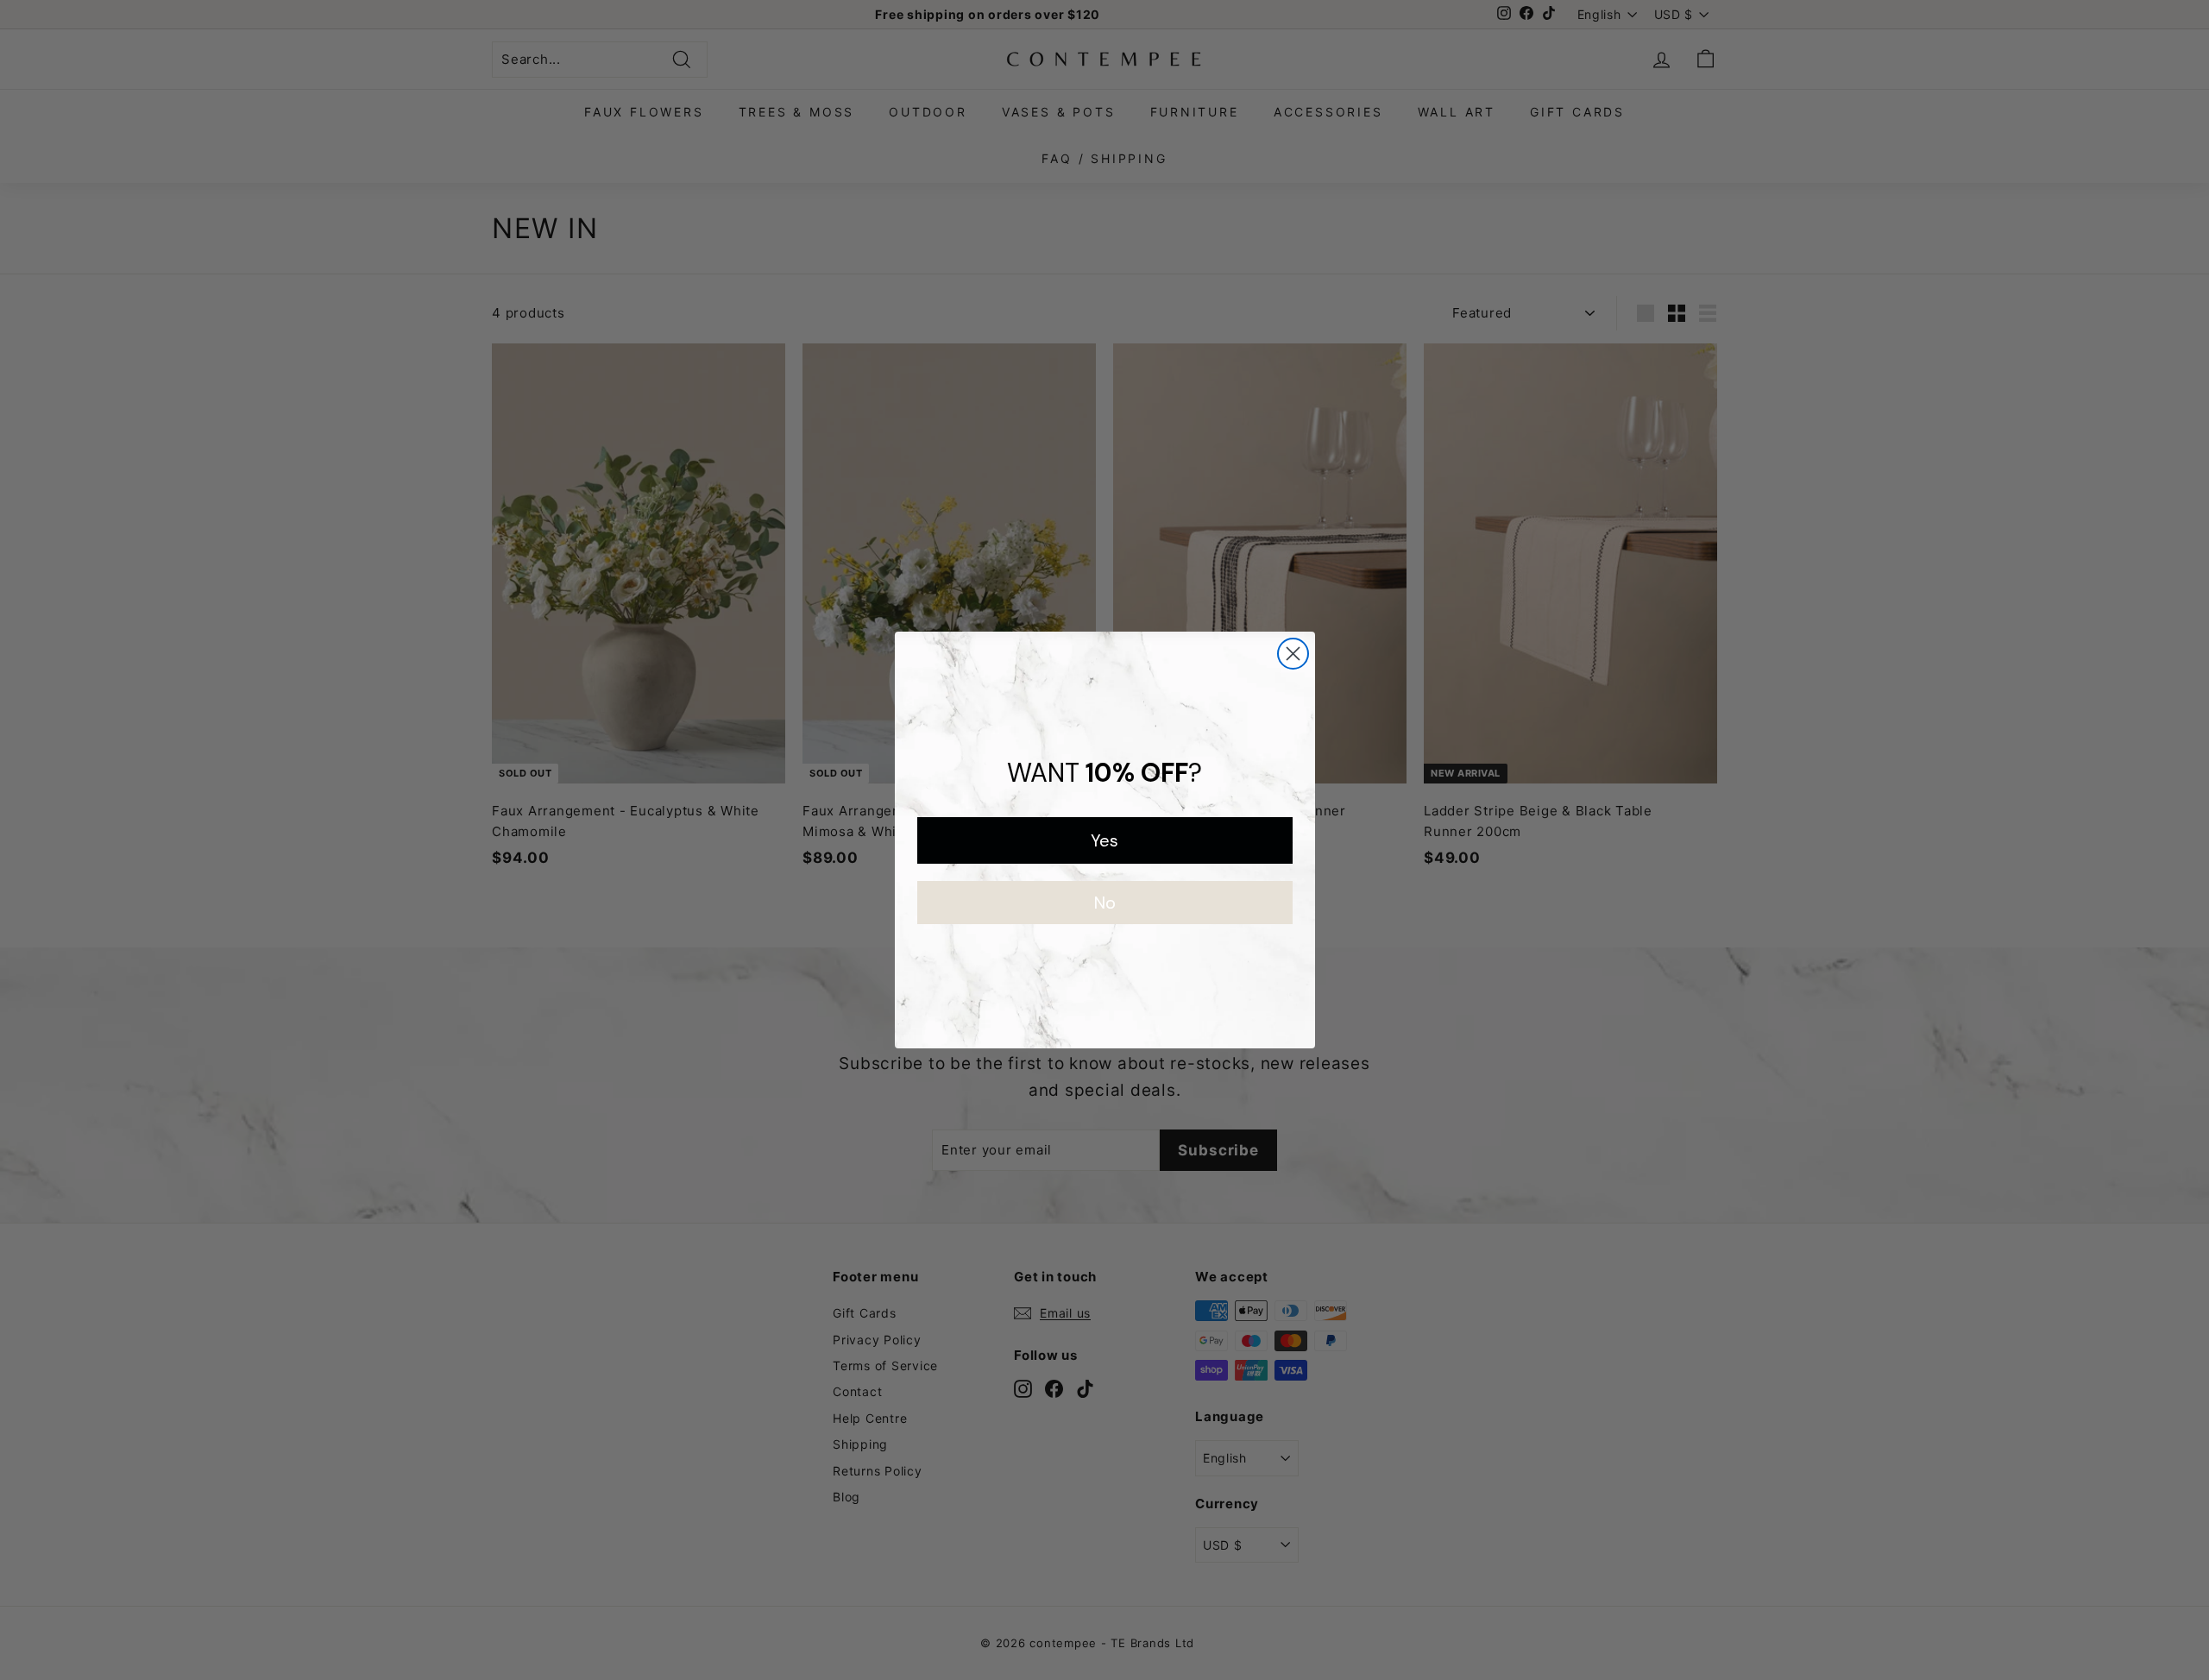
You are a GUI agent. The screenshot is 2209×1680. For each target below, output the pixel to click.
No (1105, 903)
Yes (1104, 840)
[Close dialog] (1293, 654)
